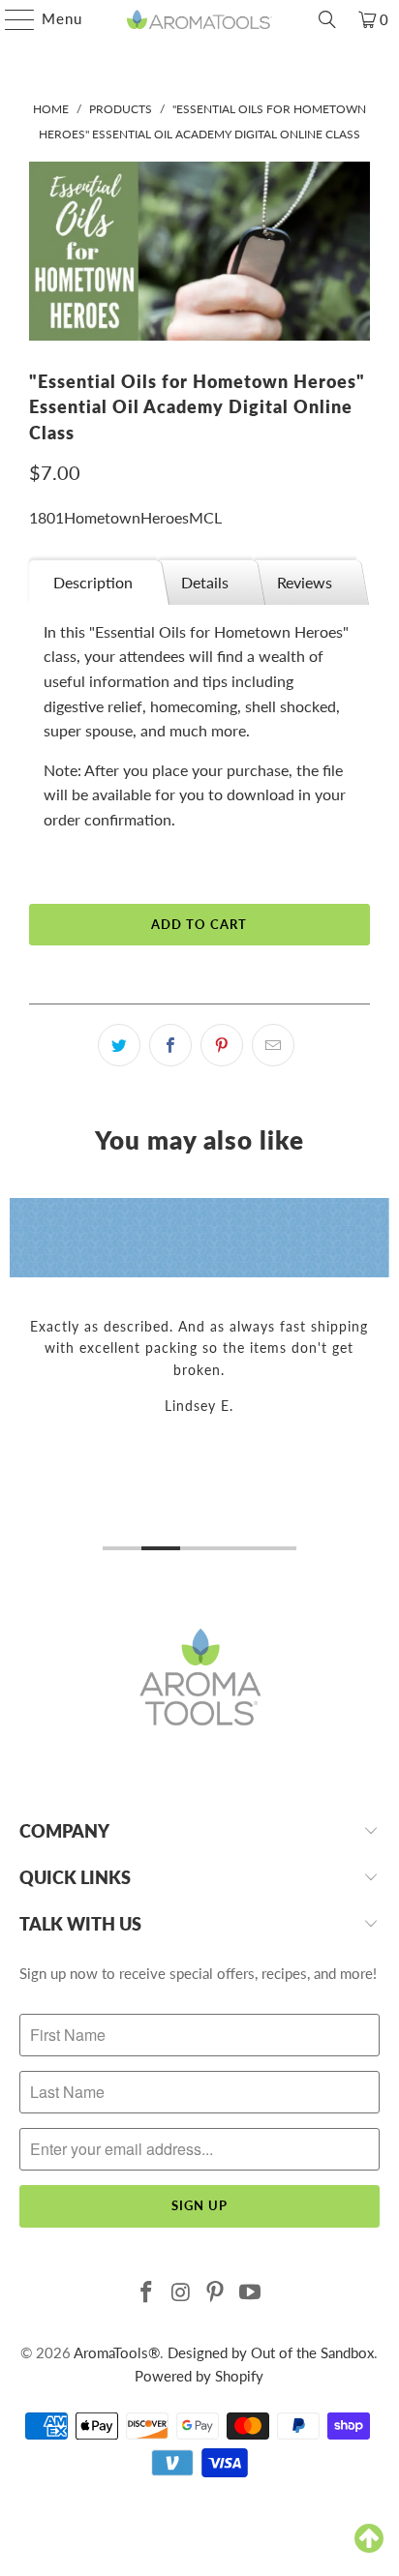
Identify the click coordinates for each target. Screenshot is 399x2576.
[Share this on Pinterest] (222, 1045)
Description (93, 582)
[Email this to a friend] (273, 1045)
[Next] (381, 1378)
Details (205, 582)
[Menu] (10, 19)
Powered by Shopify (199, 2376)
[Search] (327, 19)
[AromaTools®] (199, 19)
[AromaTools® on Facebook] (147, 2293)
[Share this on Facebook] (170, 1045)
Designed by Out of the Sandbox (271, 2352)
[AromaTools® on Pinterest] (216, 2293)
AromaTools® (117, 2352)
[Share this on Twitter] (119, 1045)
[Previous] (18, 1378)
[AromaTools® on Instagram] (181, 2293)
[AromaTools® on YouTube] (251, 2293)
